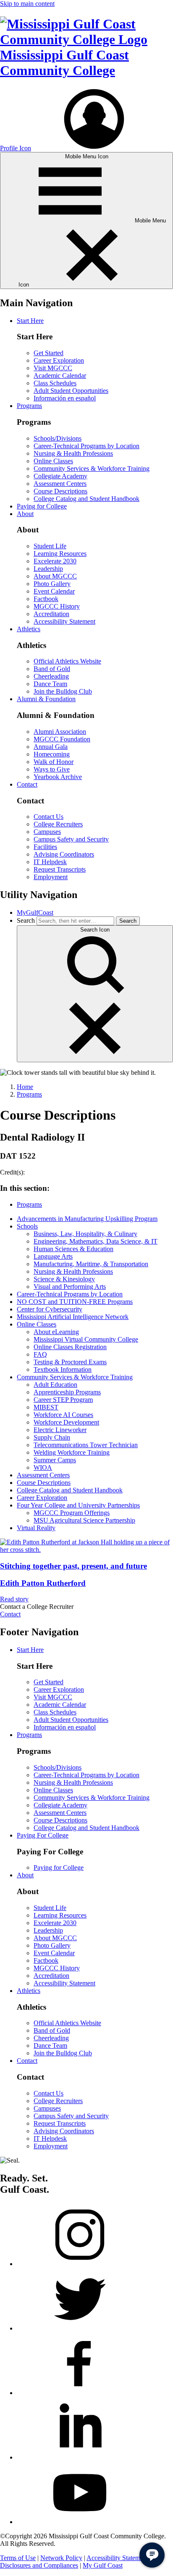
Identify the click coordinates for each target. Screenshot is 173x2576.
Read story (14, 1599)
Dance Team (50, 684)
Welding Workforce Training (72, 1452)
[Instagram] (80, 2264)
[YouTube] (80, 2522)
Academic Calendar (60, 376)
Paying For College (43, 1835)
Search (26, 920)
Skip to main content (27, 4)
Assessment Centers (60, 484)
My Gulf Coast (103, 2565)
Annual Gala (51, 747)
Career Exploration (59, 360)
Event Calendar (54, 591)
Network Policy (61, 2558)
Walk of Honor (54, 762)
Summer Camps (55, 1460)
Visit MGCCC (53, 368)
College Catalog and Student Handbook (86, 499)
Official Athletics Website (67, 661)
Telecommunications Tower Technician (86, 1445)
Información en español (65, 398)
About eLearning (56, 1332)
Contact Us (48, 817)
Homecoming (52, 754)
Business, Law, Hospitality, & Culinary (85, 1234)
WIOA (43, 1467)
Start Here (30, 321)
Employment (51, 877)
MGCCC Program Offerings (72, 1513)
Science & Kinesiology (64, 1279)
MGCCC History (57, 606)
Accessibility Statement (64, 621)
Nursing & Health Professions (73, 453)
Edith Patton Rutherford (43, 1583)
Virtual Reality (36, 1528)
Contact (27, 784)
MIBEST (46, 1407)
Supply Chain (52, 1437)
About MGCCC (55, 576)
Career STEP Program (63, 1400)
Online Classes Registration (70, 1347)
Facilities (45, 847)
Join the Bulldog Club (63, 691)
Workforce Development (66, 1422)
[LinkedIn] (80, 2457)
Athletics (29, 629)
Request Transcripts (60, 869)
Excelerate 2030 (55, 561)
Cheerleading (51, 676)
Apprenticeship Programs (67, 1392)
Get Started (48, 353)
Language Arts (53, 1256)
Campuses (47, 832)
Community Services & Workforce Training (92, 468)
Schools (27, 1226)
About (25, 514)
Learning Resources (60, 554)
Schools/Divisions (58, 438)
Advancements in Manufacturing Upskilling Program (87, 1219)
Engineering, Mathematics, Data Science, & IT (96, 1241)
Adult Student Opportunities (71, 391)
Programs (29, 406)
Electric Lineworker (60, 1430)
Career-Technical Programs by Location (86, 446)
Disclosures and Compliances (39, 2565)
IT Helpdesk (50, 862)
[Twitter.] (80, 2328)
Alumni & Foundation (46, 699)
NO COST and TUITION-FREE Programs (75, 1302)
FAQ (40, 1354)
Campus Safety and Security (71, 839)
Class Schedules (55, 383)
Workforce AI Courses (63, 1415)
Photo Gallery (52, 584)
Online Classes (53, 461)
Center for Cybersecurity (50, 1309)
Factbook (46, 599)
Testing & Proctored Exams (70, 1362)
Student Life (50, 546)
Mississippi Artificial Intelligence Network (73, 1317)
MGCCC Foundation (62, 739)
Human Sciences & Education (73, 1249)
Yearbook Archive (58, 777)
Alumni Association (60, 732)
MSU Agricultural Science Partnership (84, 1520)
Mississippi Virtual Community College (86, 1339)
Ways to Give (52, 769)
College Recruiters (58, 824)
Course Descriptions (60, 491)
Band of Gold (52, 669)
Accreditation (51, 614)
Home (25, 1087)
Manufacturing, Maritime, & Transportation (91, 1264)
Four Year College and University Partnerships (78, 1505)
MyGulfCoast (35, 912)
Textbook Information (63, 1369)
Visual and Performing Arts (70, 1287)
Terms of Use (18, 2558)
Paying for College (42, 506)
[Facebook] (80, 2393)
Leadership (48, 569)
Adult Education (55, 1385)
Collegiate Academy (60, 476)
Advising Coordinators (64, 854)
